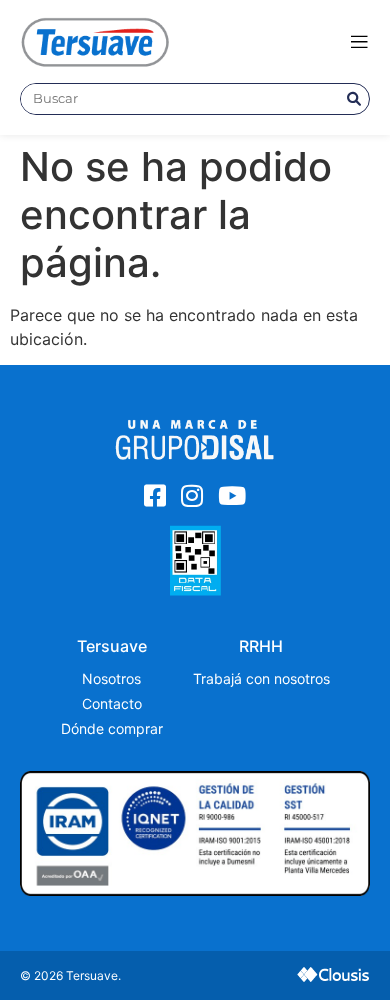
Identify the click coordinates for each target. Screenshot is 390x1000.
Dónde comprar (112, 728)
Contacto (112, 703)
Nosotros (111, 678)
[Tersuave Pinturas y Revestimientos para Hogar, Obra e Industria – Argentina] (95, 41)
